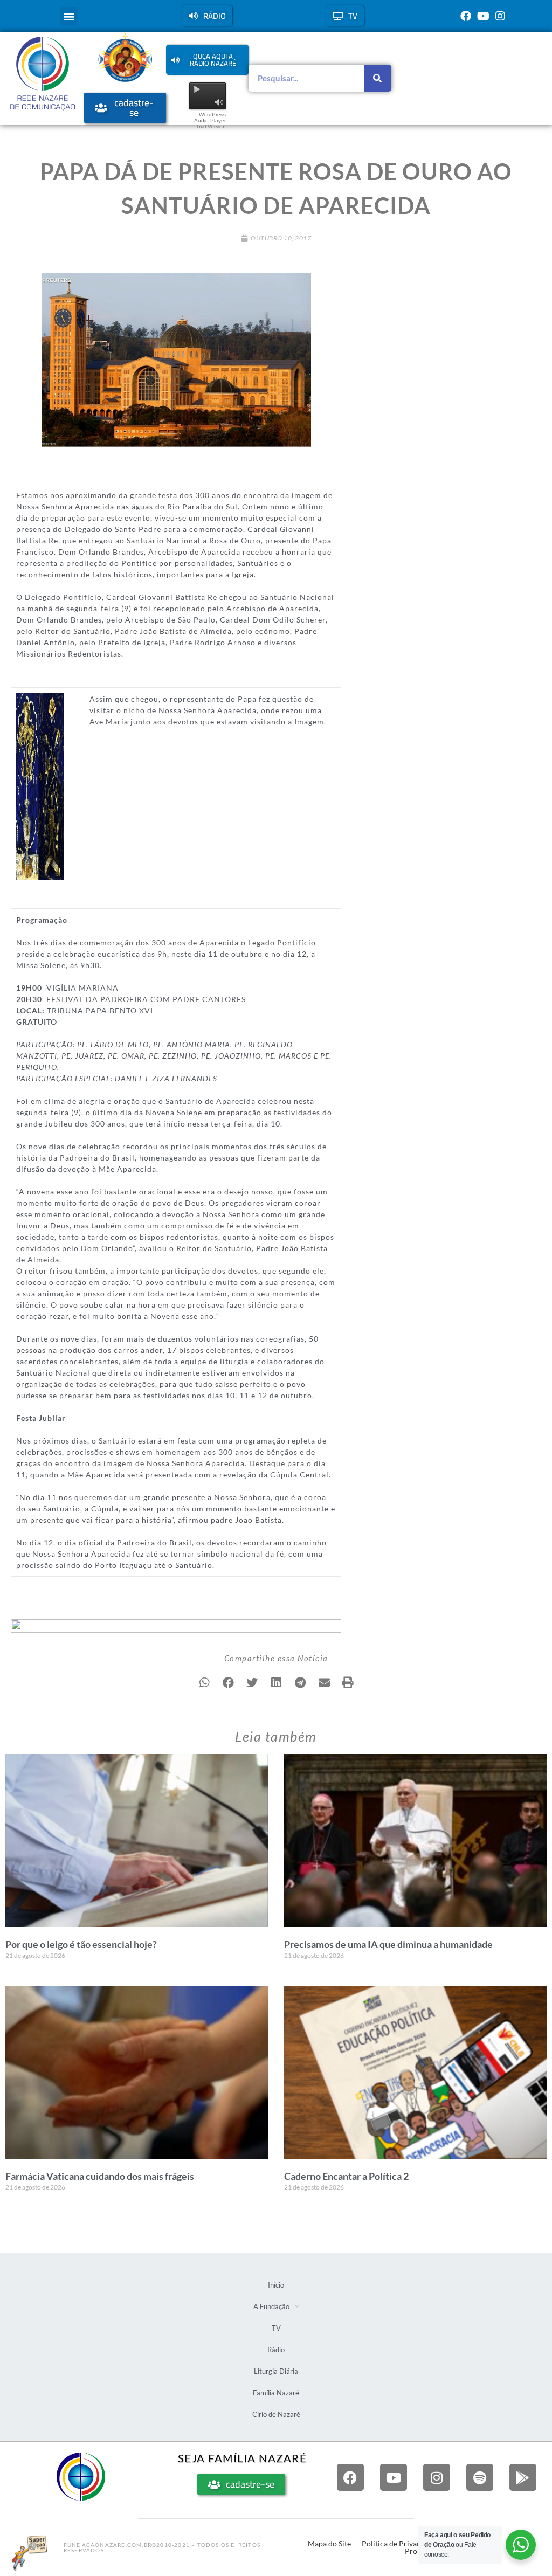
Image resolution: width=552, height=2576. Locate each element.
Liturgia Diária (276, 2371)
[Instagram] (500, 16)
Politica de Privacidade (400, 2543)
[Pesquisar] (378, 78)
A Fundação (271, 2306)
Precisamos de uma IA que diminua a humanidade (388, 1944)
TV (276, 2328)
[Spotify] (480, 2477)
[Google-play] (523, 2477)
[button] (69, 16)
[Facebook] (466, 16)
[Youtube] (483, 16)
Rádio (276, 2350)
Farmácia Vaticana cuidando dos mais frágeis (100, 2176)
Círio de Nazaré (276, 2414)
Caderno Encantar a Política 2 (346, 2176)
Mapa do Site (329, 2543)
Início (276, 2285)
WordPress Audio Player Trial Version (210, 120)
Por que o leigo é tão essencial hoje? (81, 1944)
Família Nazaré (276, 2393)
